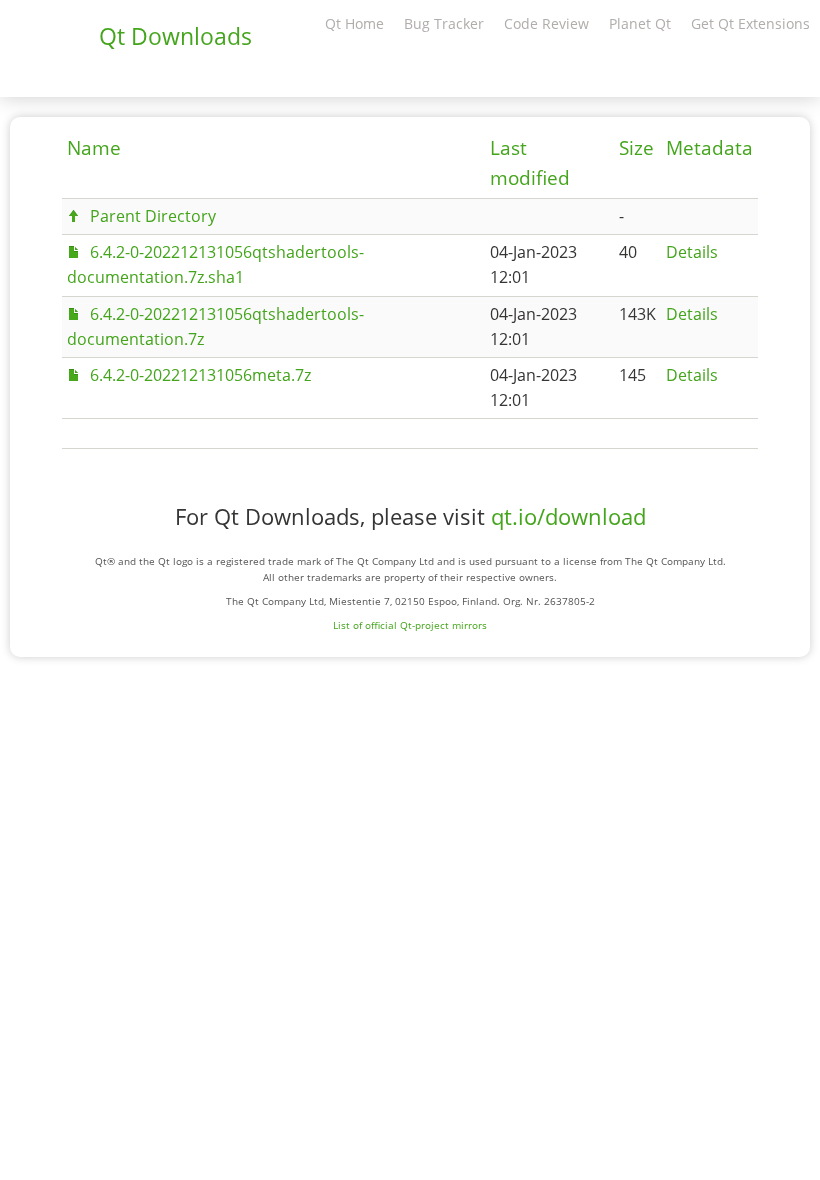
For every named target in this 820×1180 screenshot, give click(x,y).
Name (94, 148)
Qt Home (354, 23)
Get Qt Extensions (750, 23)
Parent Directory (153, 216)
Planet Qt (640, 23)
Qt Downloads (175, 36)
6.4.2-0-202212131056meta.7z (200, 375)
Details (692, 252)
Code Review (546, 23)
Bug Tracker (444, 23)
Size (636, 148)
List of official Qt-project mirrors (410, 625)
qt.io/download (568, 516)
